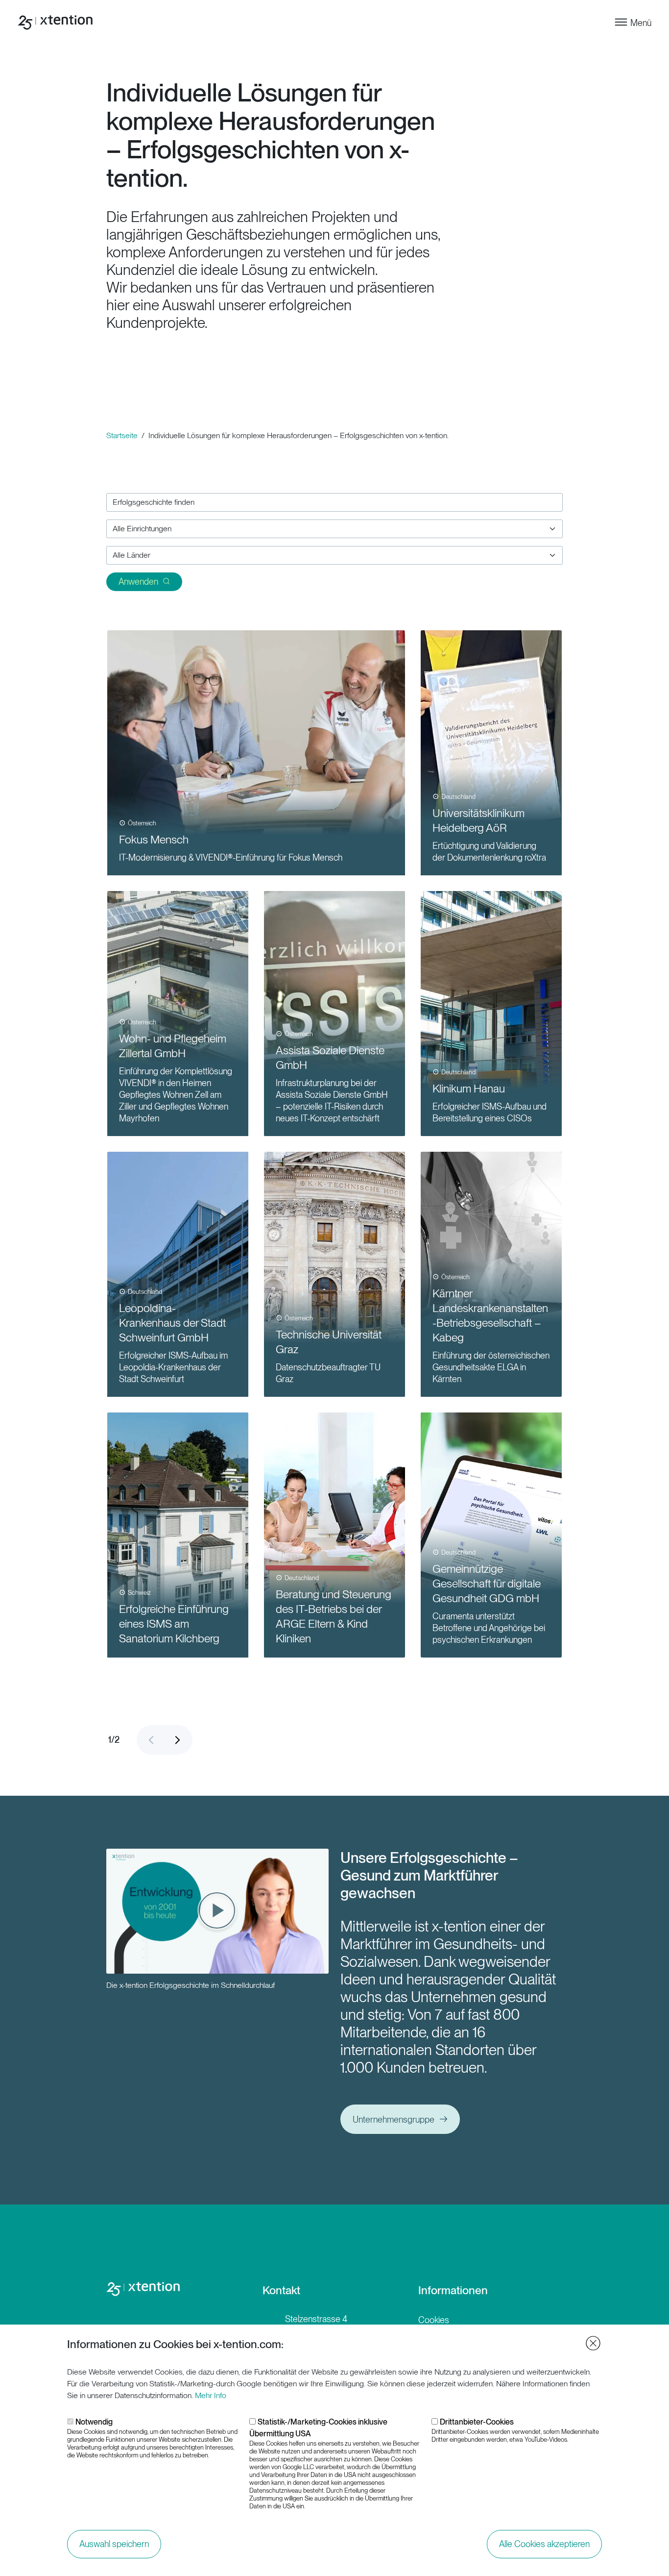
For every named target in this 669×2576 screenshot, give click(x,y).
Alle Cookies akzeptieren (544, 2544)
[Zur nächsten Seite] (178, 1740)
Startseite (122, 435)
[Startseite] (57, 23)
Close (593, 2343)
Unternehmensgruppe (394, 2119)
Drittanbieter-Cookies (477, 2422)
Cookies (434, 2320)
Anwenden (138, 582)
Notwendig (94, 2422)
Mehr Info (211, 2395)
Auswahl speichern (114, 2544)
